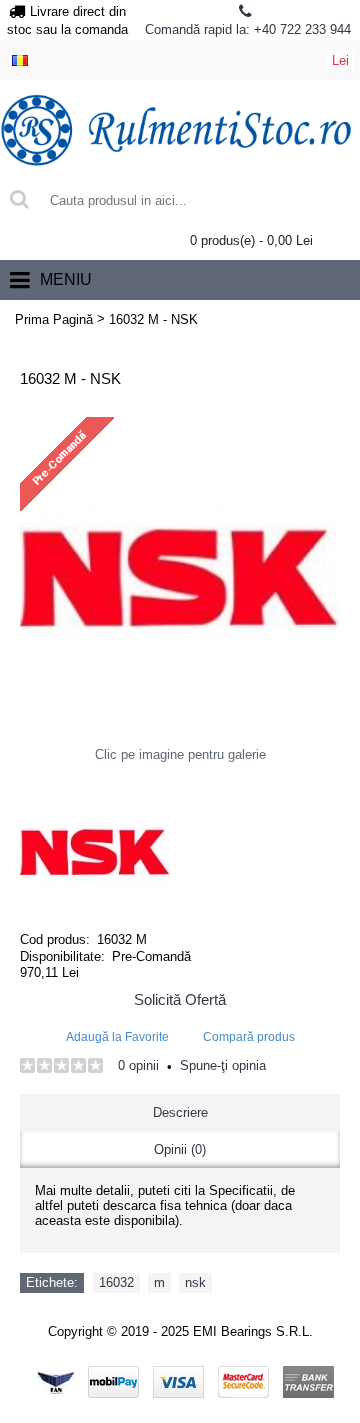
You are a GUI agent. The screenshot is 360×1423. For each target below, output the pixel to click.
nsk (195, 1282)
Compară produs (249, 1037)
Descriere (180, 1112)
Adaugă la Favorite (117, 1037)
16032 (116, 1282)
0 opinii (138, 1065)
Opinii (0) (180, 1149)
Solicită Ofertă (180, 999)
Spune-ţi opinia (223, 1065)
